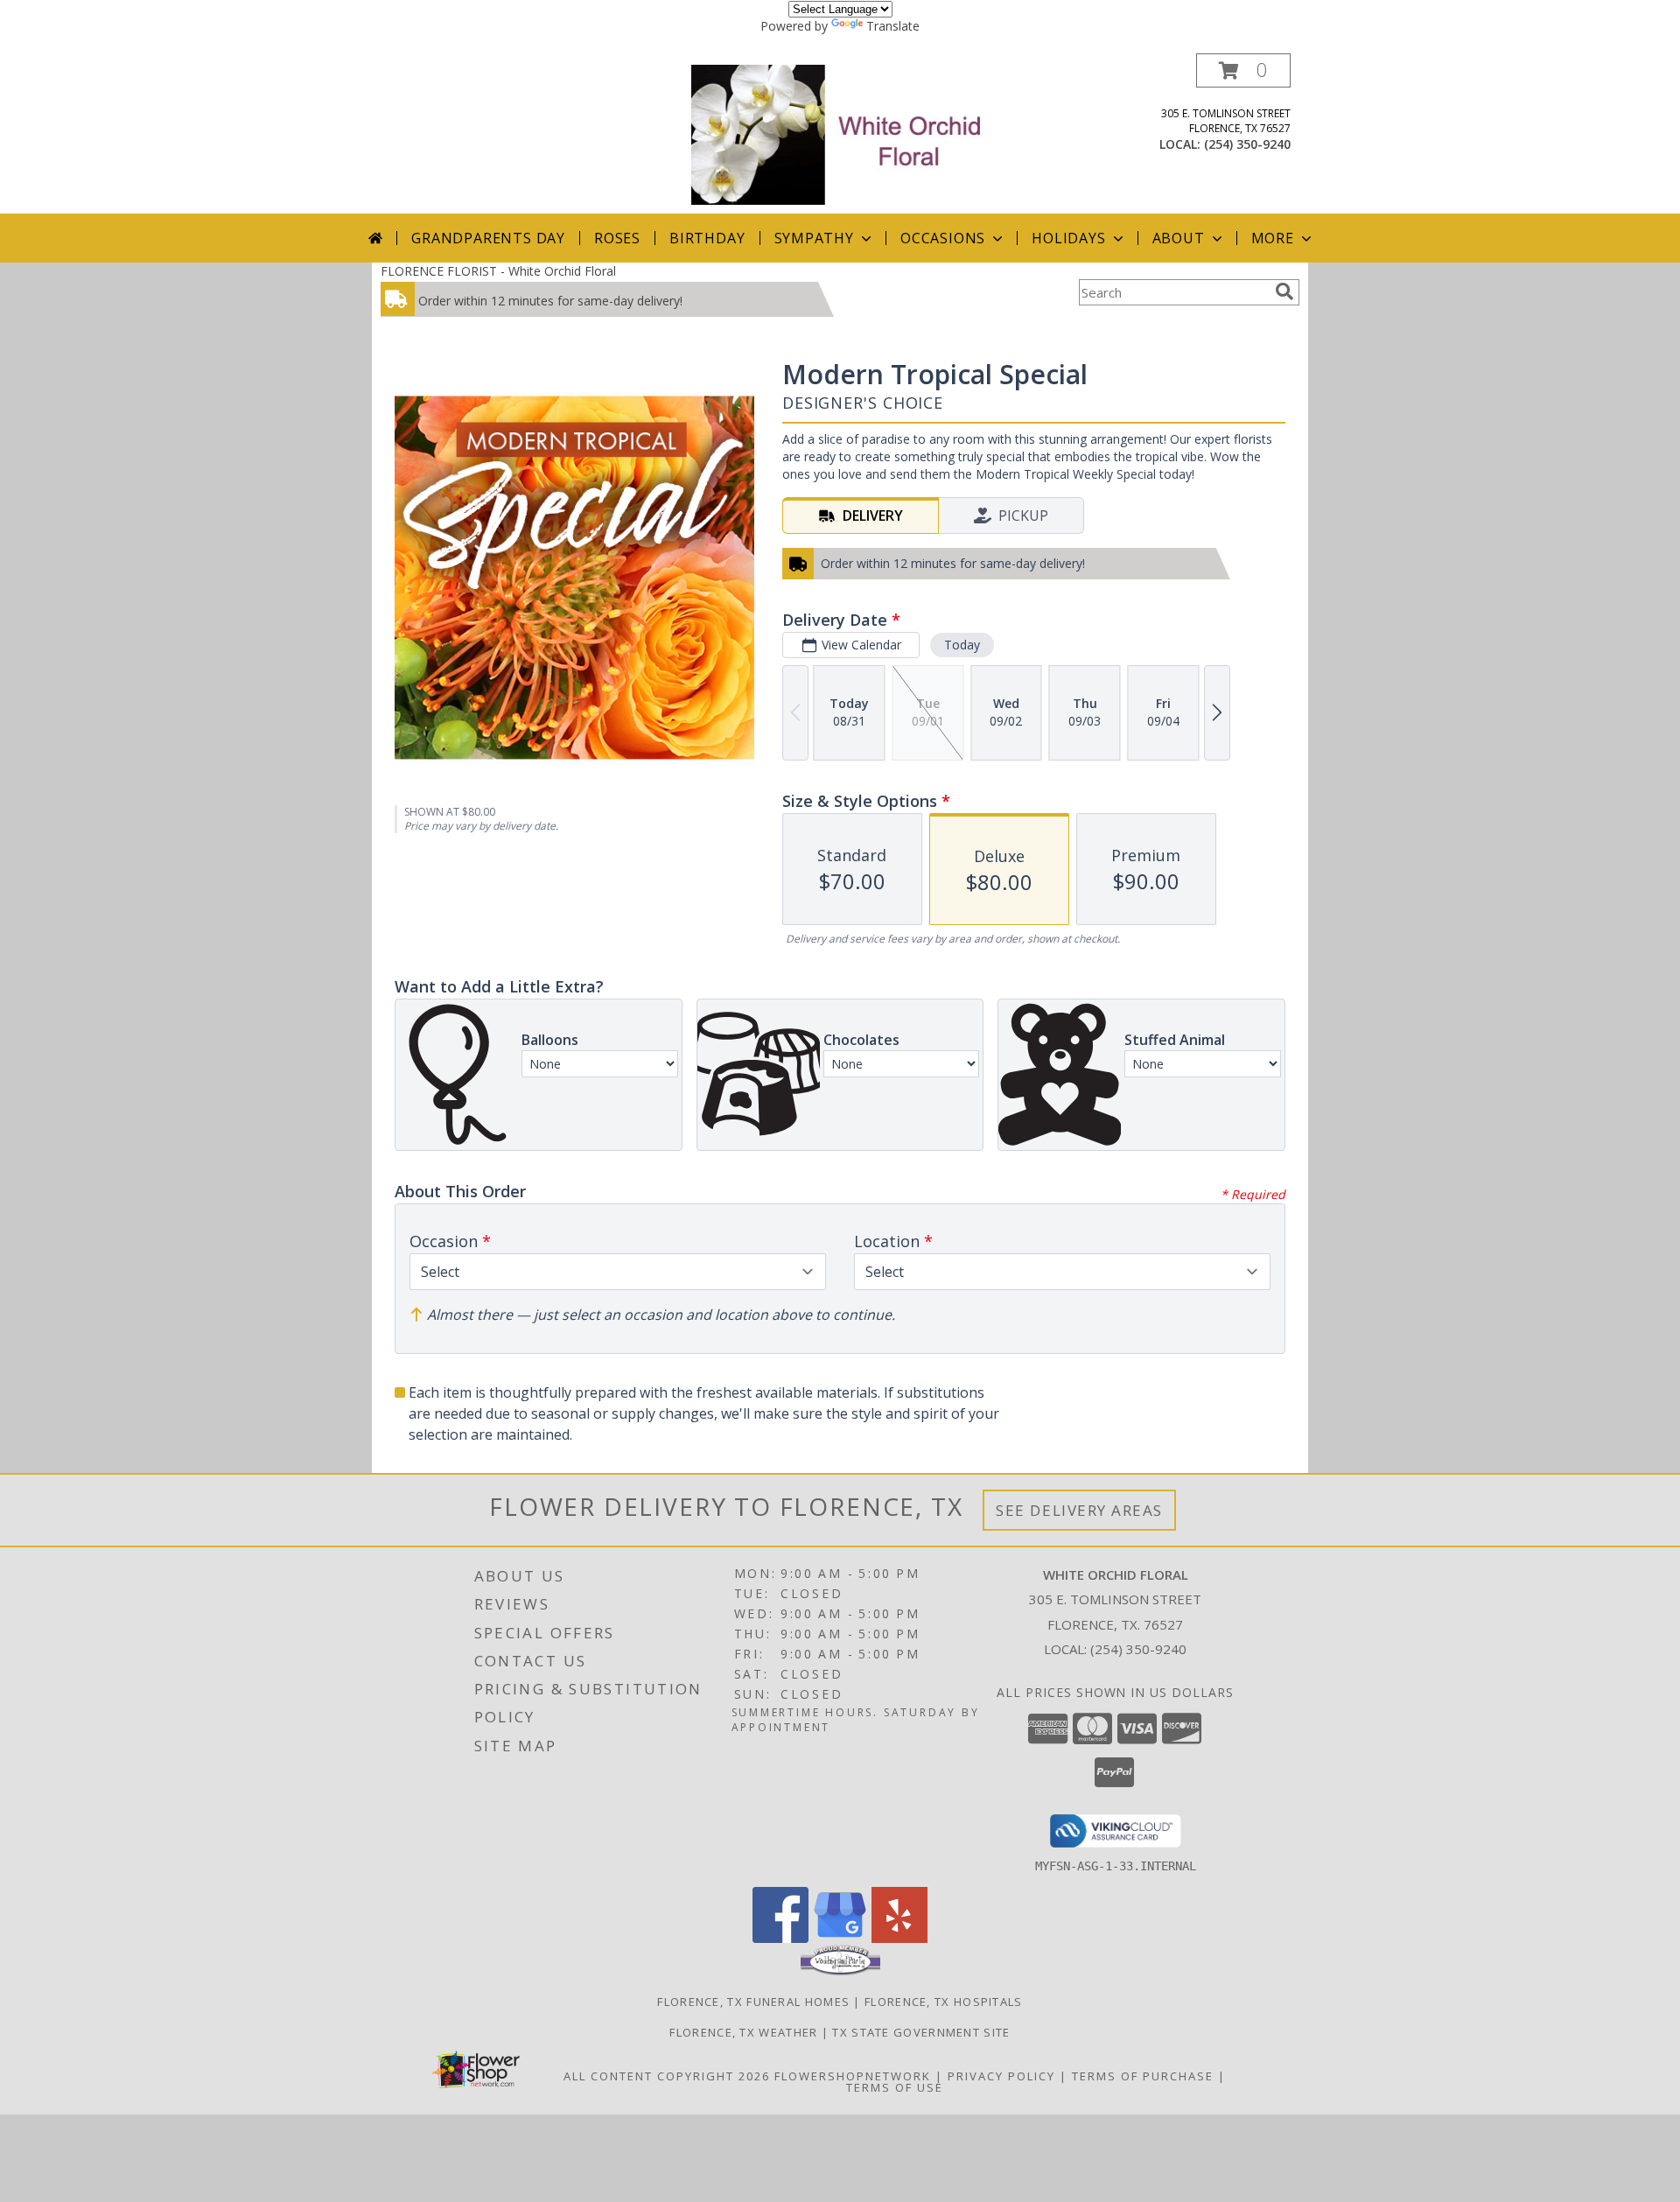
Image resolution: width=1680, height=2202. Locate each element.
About (1179, 238)
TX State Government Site (921, 2032)
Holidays (1068, 238)
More (1273, 238)
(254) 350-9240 (1247, 144)
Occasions (943, 238)
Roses (617, 238)
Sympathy (814, 238)
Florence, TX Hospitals (944, 2002)
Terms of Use (895, 2087)
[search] (1284, 291)
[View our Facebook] (780, 1938)
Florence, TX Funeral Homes (753, 2002)
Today (962, 645)
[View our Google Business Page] (840, 1938)
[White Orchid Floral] (842, 133)
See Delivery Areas (1079, 1510)
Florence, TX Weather (743, 2032)
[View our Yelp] (899, 1938)
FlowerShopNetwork (853, 2076)
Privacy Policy (1001, 2076)
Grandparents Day (488, 238)
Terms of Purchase (1143, 2076)
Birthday (707, 238)
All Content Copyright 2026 (667, 2076)
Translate (893, 26)
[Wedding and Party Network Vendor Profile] (840, 1971)
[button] (1243, 70)
